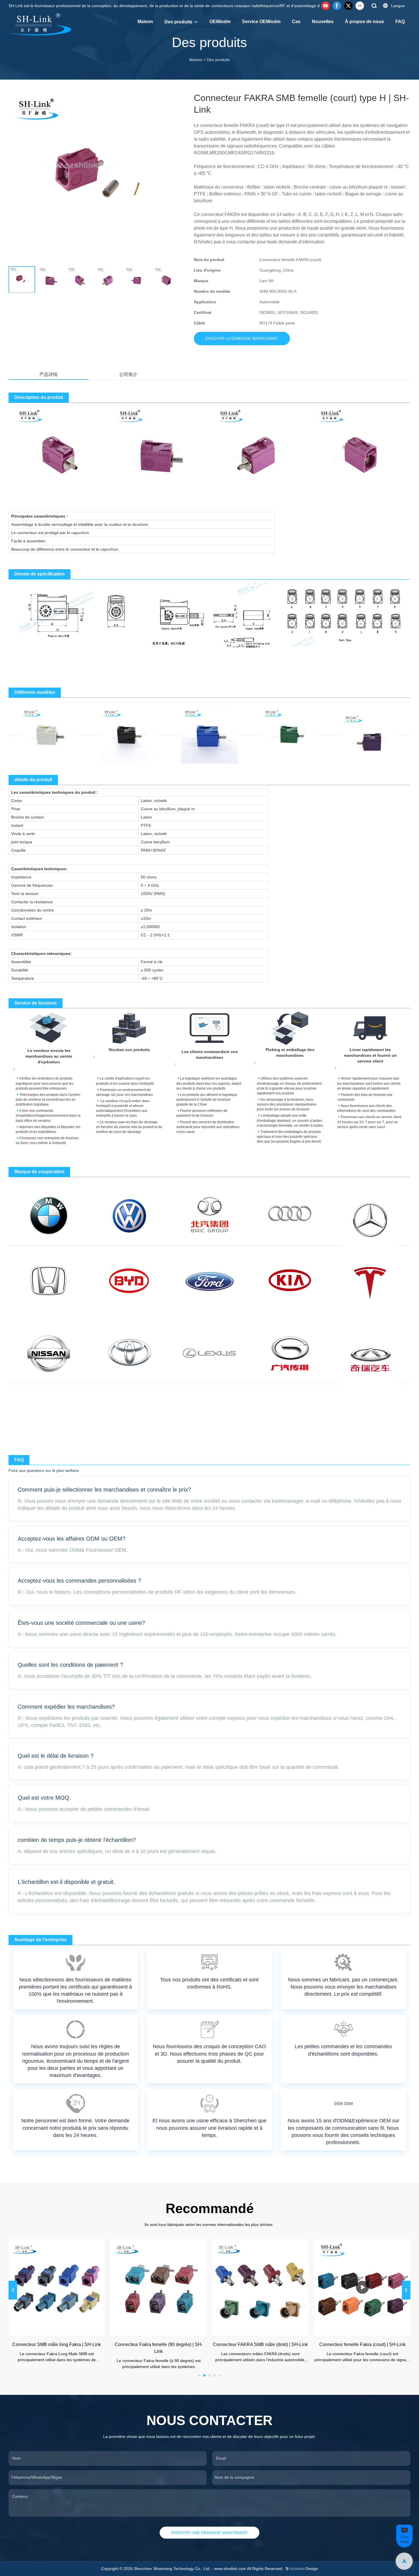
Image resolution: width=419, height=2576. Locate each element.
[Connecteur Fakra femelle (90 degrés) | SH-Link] (159, 2287)
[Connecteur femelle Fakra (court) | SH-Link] (363, 2287)
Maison (145, 22)
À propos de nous (364, 22)
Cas (296, 22)
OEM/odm (220, 22)
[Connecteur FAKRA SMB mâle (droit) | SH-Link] (261, 2287)
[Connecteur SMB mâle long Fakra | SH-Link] (57, 2287)
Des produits (178, 22)
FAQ (400, 22)
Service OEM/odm (261, 22)
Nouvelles (323, 22)
